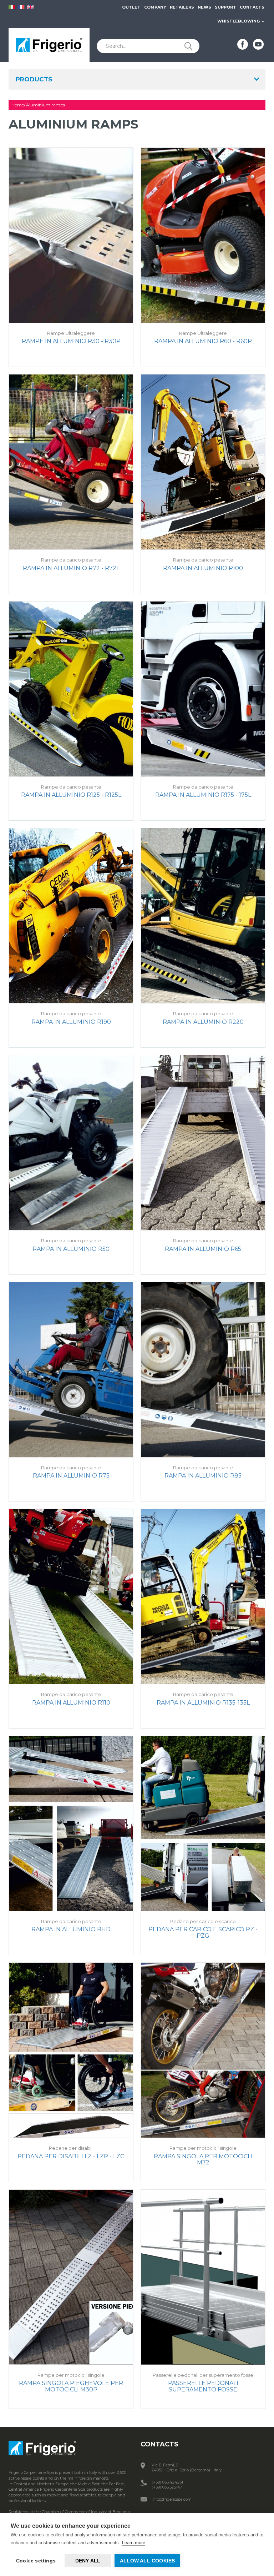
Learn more (134, 2543)
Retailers (182, 7)
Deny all (88, 2561)
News (204, 7)
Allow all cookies (147, 2561)
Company (155, 7)
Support (225, 7)
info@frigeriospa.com (172, 2499)
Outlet (131, 7)
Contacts (252, 7)
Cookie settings (36, 2561)
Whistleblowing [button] (239, 21)
